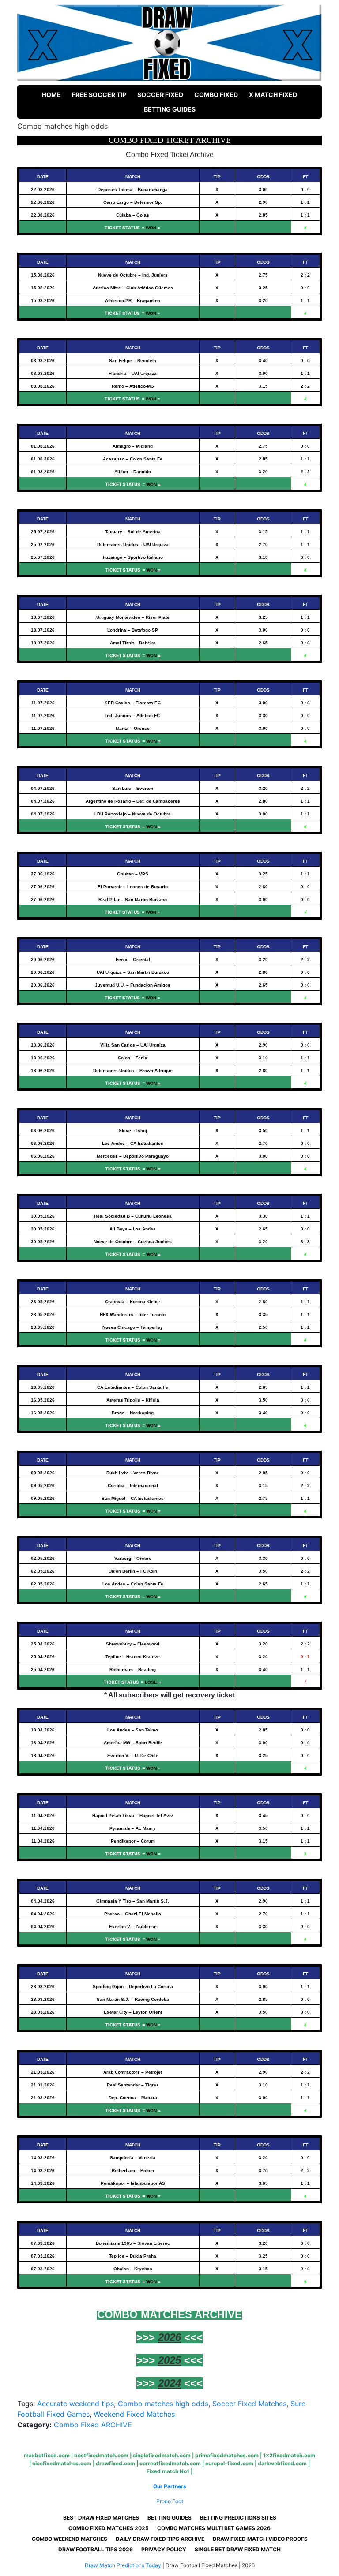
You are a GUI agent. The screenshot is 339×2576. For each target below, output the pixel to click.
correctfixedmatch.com (170, 2463)
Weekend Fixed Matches (134, 2414)
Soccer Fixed (160, 95)
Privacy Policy (164, 2549)
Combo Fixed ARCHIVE (93, 2425)
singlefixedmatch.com (162, 2455)
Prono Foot (170, 2501)
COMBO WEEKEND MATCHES (70, 2539)
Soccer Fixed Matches (249, 2404)
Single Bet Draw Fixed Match (238, 2549)
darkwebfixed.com (282, 2463)
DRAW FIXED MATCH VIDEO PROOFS (260, 2539)
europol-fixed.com (229, 2463)
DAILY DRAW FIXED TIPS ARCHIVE (160, 2539)
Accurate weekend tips (75, 2404)
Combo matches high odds (163, 2404)
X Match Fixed (273, 95)
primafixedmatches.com (227, 2455)
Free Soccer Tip (99, 95)
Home (51, 95)
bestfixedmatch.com (101, 2455)
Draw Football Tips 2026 (96, 2549)
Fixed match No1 (168, 2471)
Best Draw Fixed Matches (101, 2518)
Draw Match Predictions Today (123, 2565)
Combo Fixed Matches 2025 (109, 2528)
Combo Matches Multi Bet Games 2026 (214, 2528)
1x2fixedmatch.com (289, 2455)
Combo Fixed (216, 95)
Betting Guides (170, 109)
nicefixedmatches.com (62, 2463)
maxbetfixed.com (47, 2455)
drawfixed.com (115, 2463)
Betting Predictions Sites (238, 2518)
